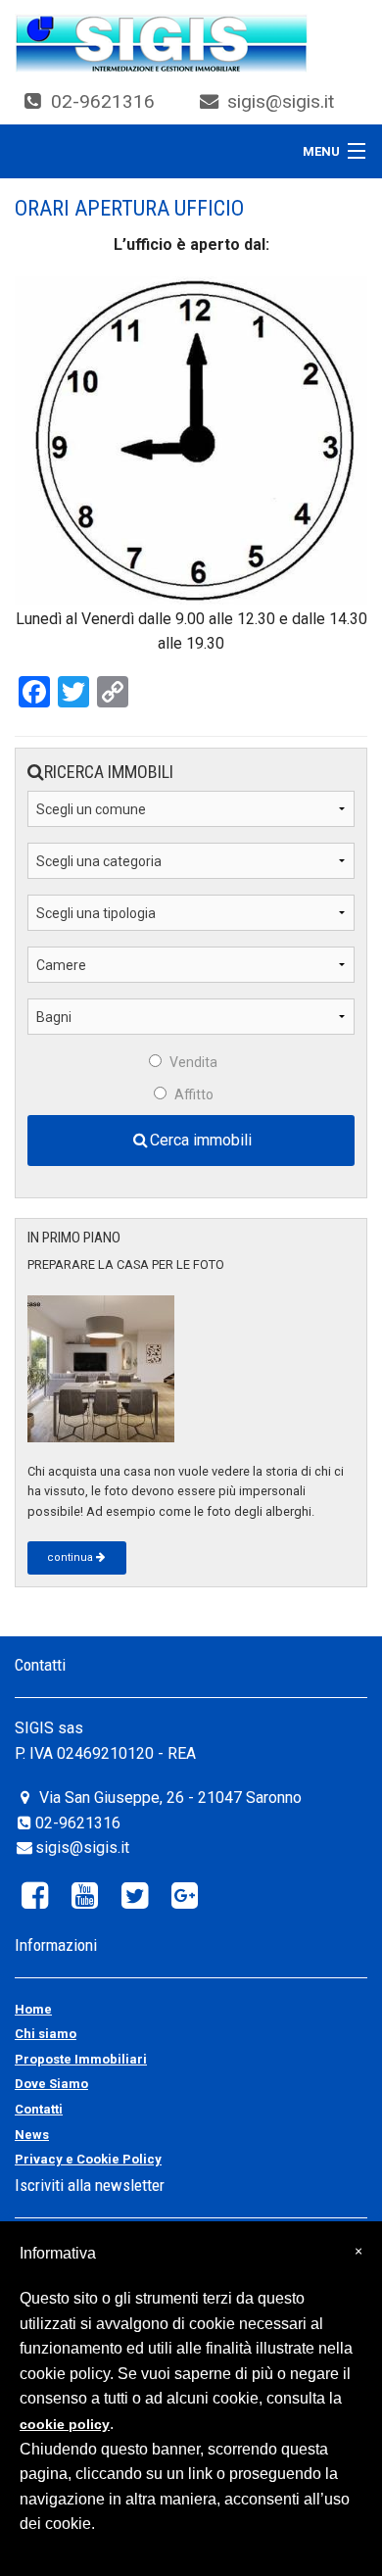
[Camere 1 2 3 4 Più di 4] (191, 972)
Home (33, 2009)
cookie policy (65, 2424)
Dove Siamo (51, 2084)
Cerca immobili (201, 1140)
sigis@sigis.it (281, 101)
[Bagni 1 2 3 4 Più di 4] (191, 1024)
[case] (162, 43)
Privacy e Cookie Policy (88, 2159)
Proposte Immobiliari (81, 2059)
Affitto (194, 1094)
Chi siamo (46, 2034)
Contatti (39, 2109)
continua (70, 1557)
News (32, 2135)
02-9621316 (103, 101)
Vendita (193, 1062)
